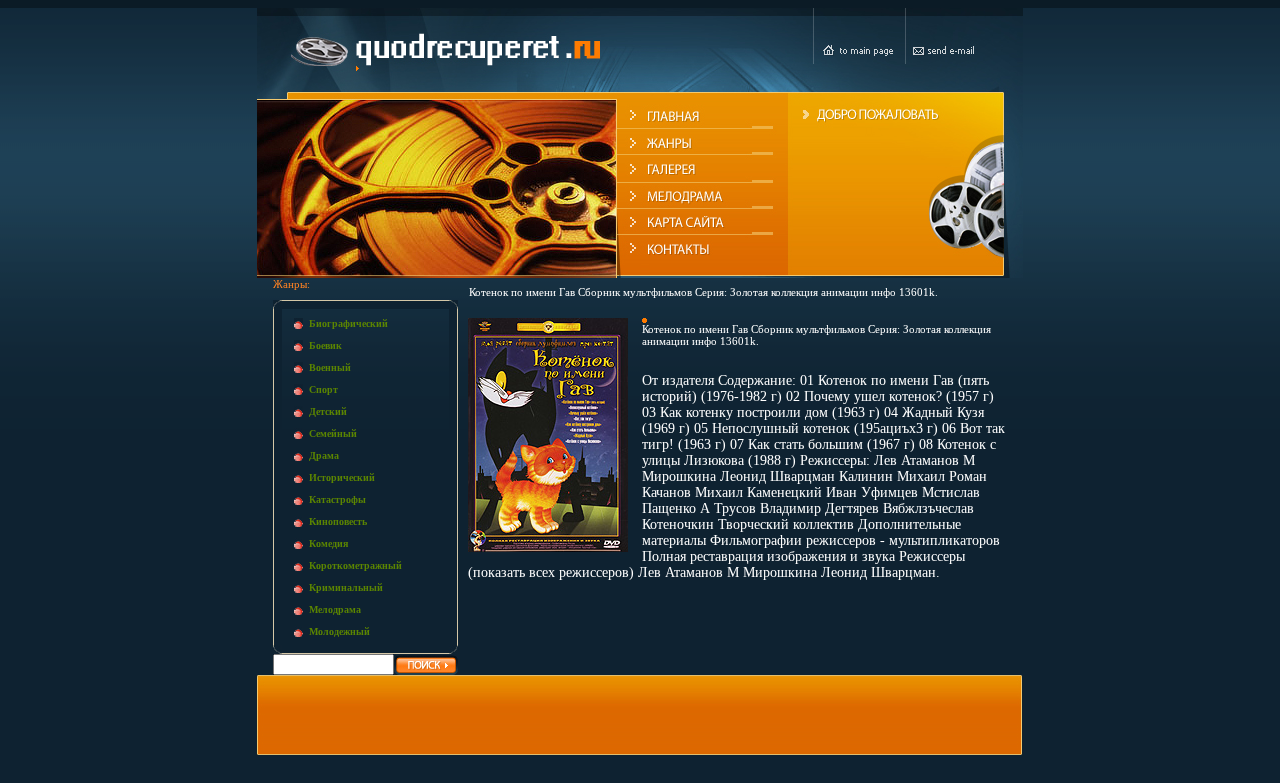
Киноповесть (338, 521)
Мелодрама (335, 609)
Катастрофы (337, 499)
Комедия (328, 543)
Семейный (333, 433)
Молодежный (339, 631)
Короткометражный (355, 565)
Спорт (323, 389)
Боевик (325, 345)
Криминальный (346, 587)
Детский (328, 411)
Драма (324, 455)
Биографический (348, 323)
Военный (330, 367)
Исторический (342, 477)
